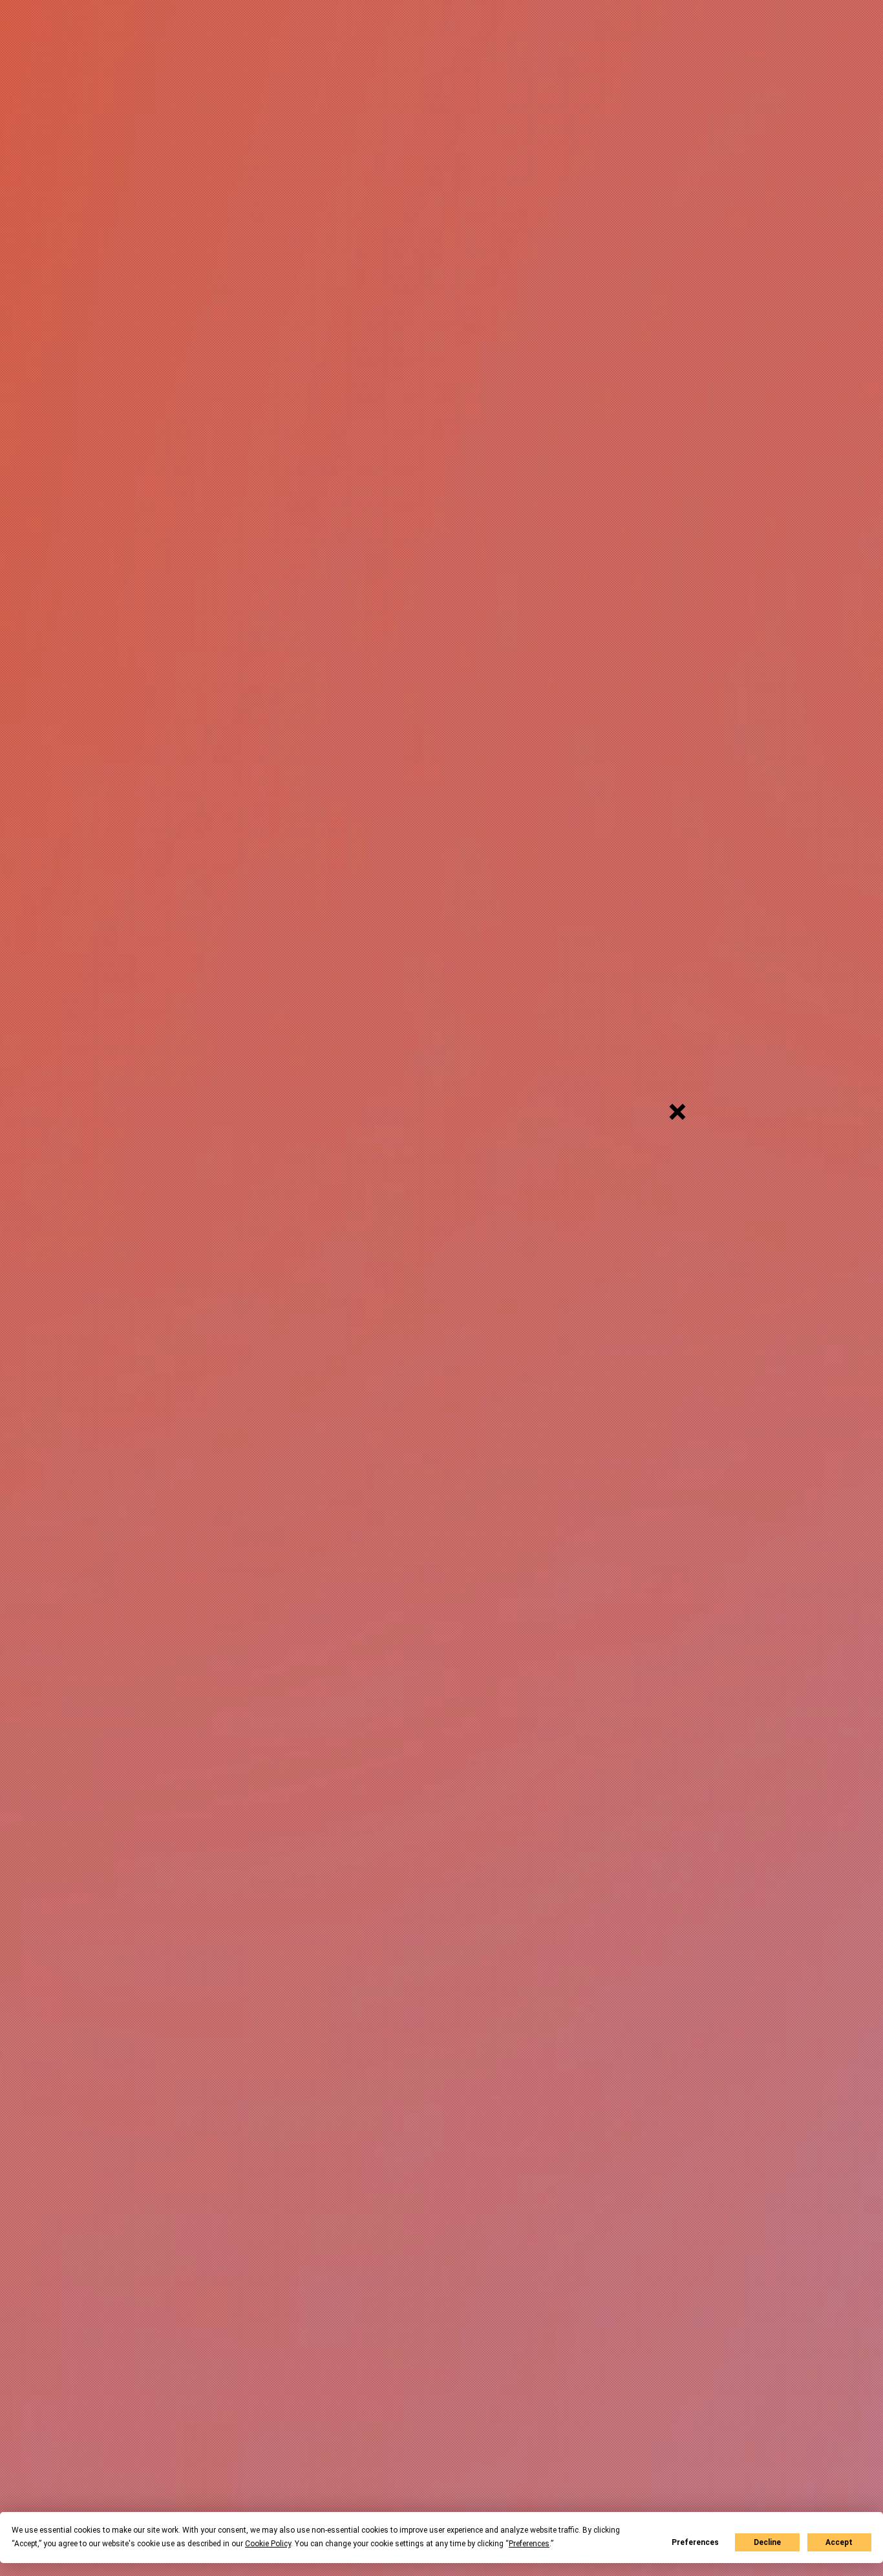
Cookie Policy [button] (268, 2544)
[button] (677, 1112)
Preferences (695, 2542)
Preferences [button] (529, 2544)
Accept (839, 2542)
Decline (767, 2542)
